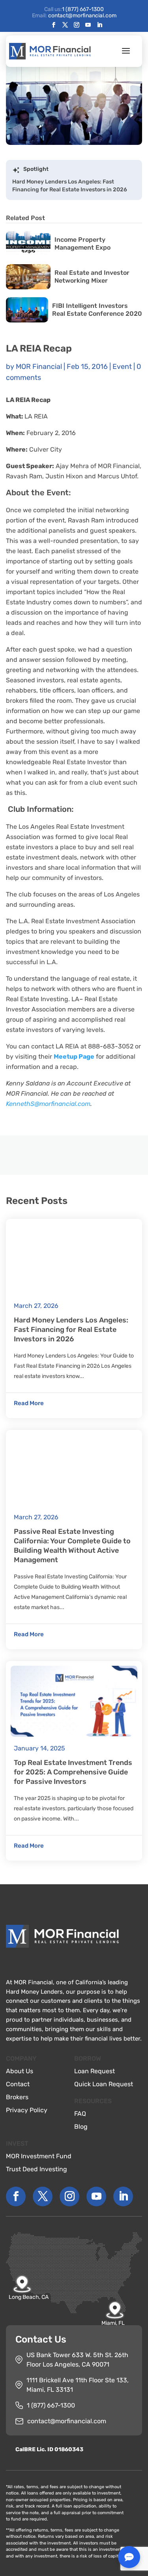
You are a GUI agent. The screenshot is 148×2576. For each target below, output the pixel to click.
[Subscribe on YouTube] (88, 25)
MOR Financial (39, 367)
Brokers (17, 2097)
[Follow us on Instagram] (77, 25)
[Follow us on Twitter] (65, 25)
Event (122, 367)
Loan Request (95, 2071)
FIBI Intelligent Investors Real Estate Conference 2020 (97, 310)
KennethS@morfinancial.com (48, 1104)
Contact (18, 2084)
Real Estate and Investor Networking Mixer (92, 277)
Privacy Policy (27, 2110)
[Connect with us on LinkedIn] (99, 25)
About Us (20, 2071)
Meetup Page (74, 1057)
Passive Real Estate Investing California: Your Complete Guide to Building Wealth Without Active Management (72, 1546)
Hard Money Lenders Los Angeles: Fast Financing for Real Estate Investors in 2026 (70, 186)
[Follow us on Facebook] (54, 25)
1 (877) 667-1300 (83, 9)
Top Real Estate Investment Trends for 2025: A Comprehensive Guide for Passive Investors (73, 1772)
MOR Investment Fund (39, 2156)
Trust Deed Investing (37, 2169)
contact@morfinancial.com (67, 2421)
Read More (29, 1403)
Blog (81, 2127)
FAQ (80, 2114)
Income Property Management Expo (82, 244)
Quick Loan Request (104, 2084)
